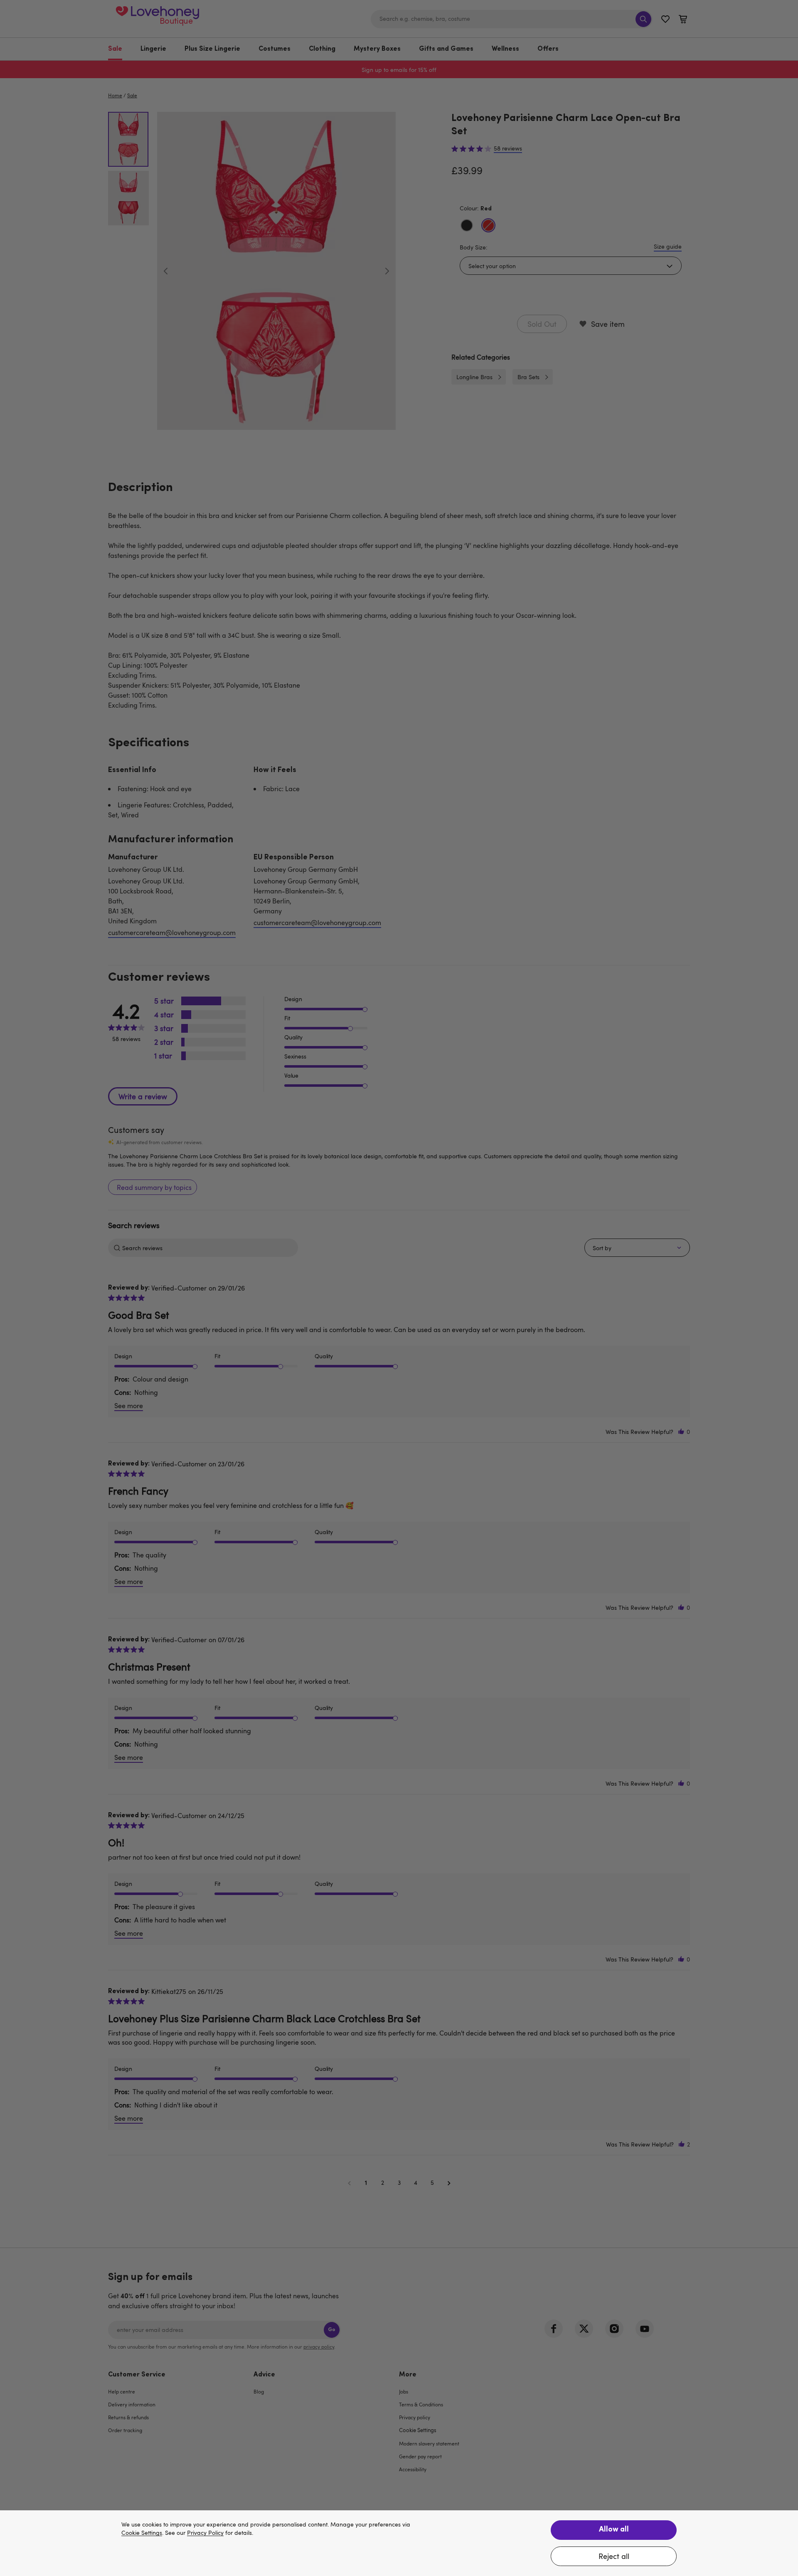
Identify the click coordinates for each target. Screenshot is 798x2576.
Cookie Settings (142, 2533)
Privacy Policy (205, 2533)
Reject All (614, 2556)
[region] (399, 2543)
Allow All (614, 2530)
